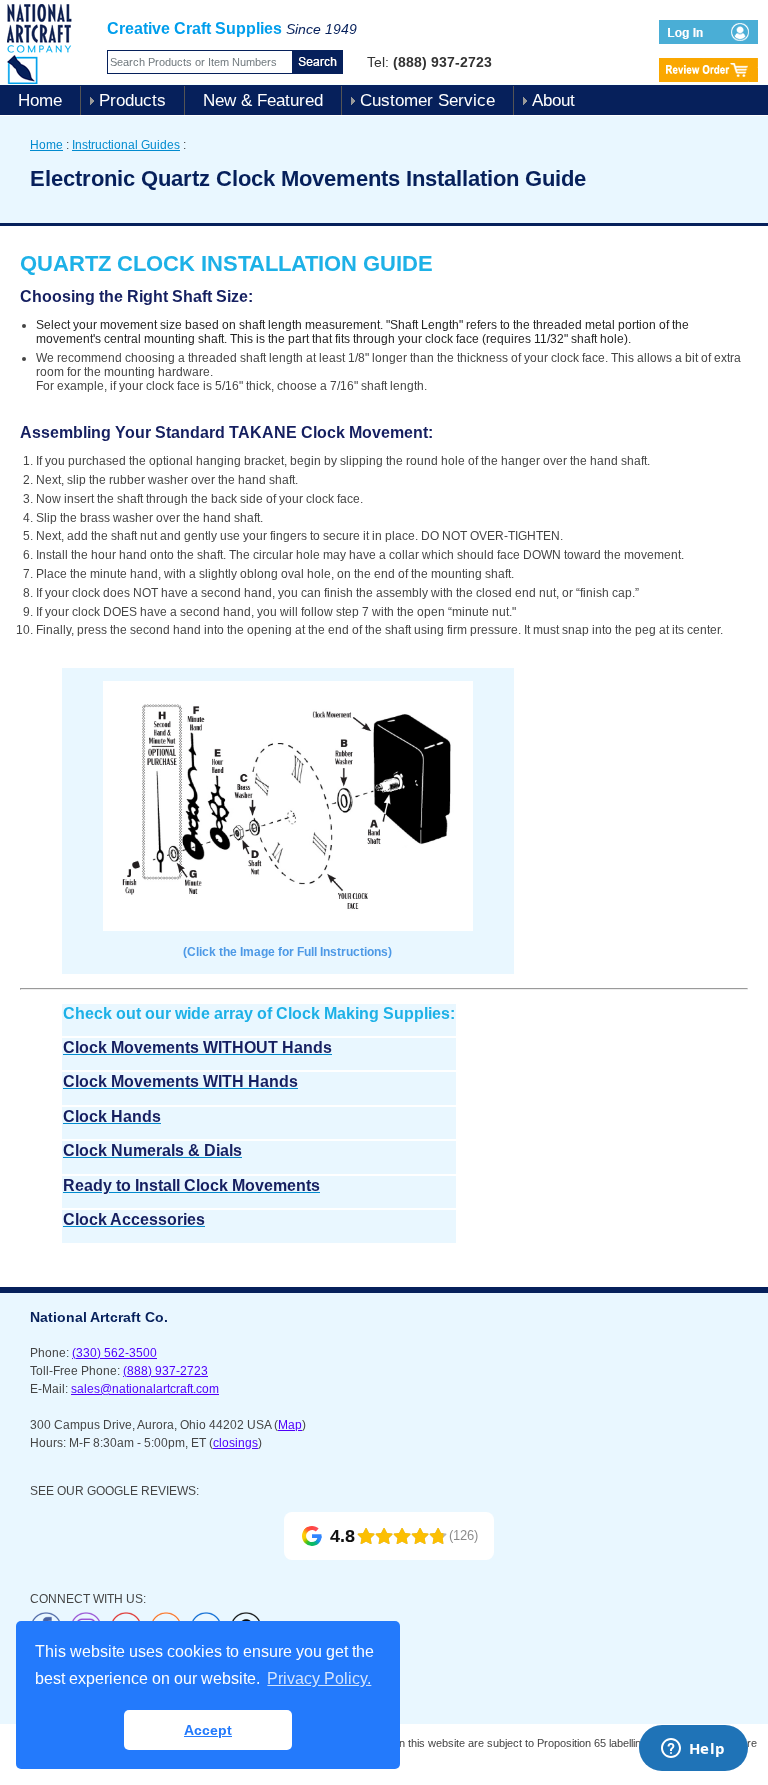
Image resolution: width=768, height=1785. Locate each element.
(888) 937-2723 (165, 1371)
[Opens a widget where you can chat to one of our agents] (693, 1750)
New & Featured (263, 100)
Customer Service (427, 100)
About (553, 100)
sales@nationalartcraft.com (145, 1389)
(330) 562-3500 (114, 1353)
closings (235, 1443)
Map (290, 1425)
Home (40, 100)
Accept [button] (208, 1730)
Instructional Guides (126, 145)
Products (132, 100)
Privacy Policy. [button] (319, 1678)
